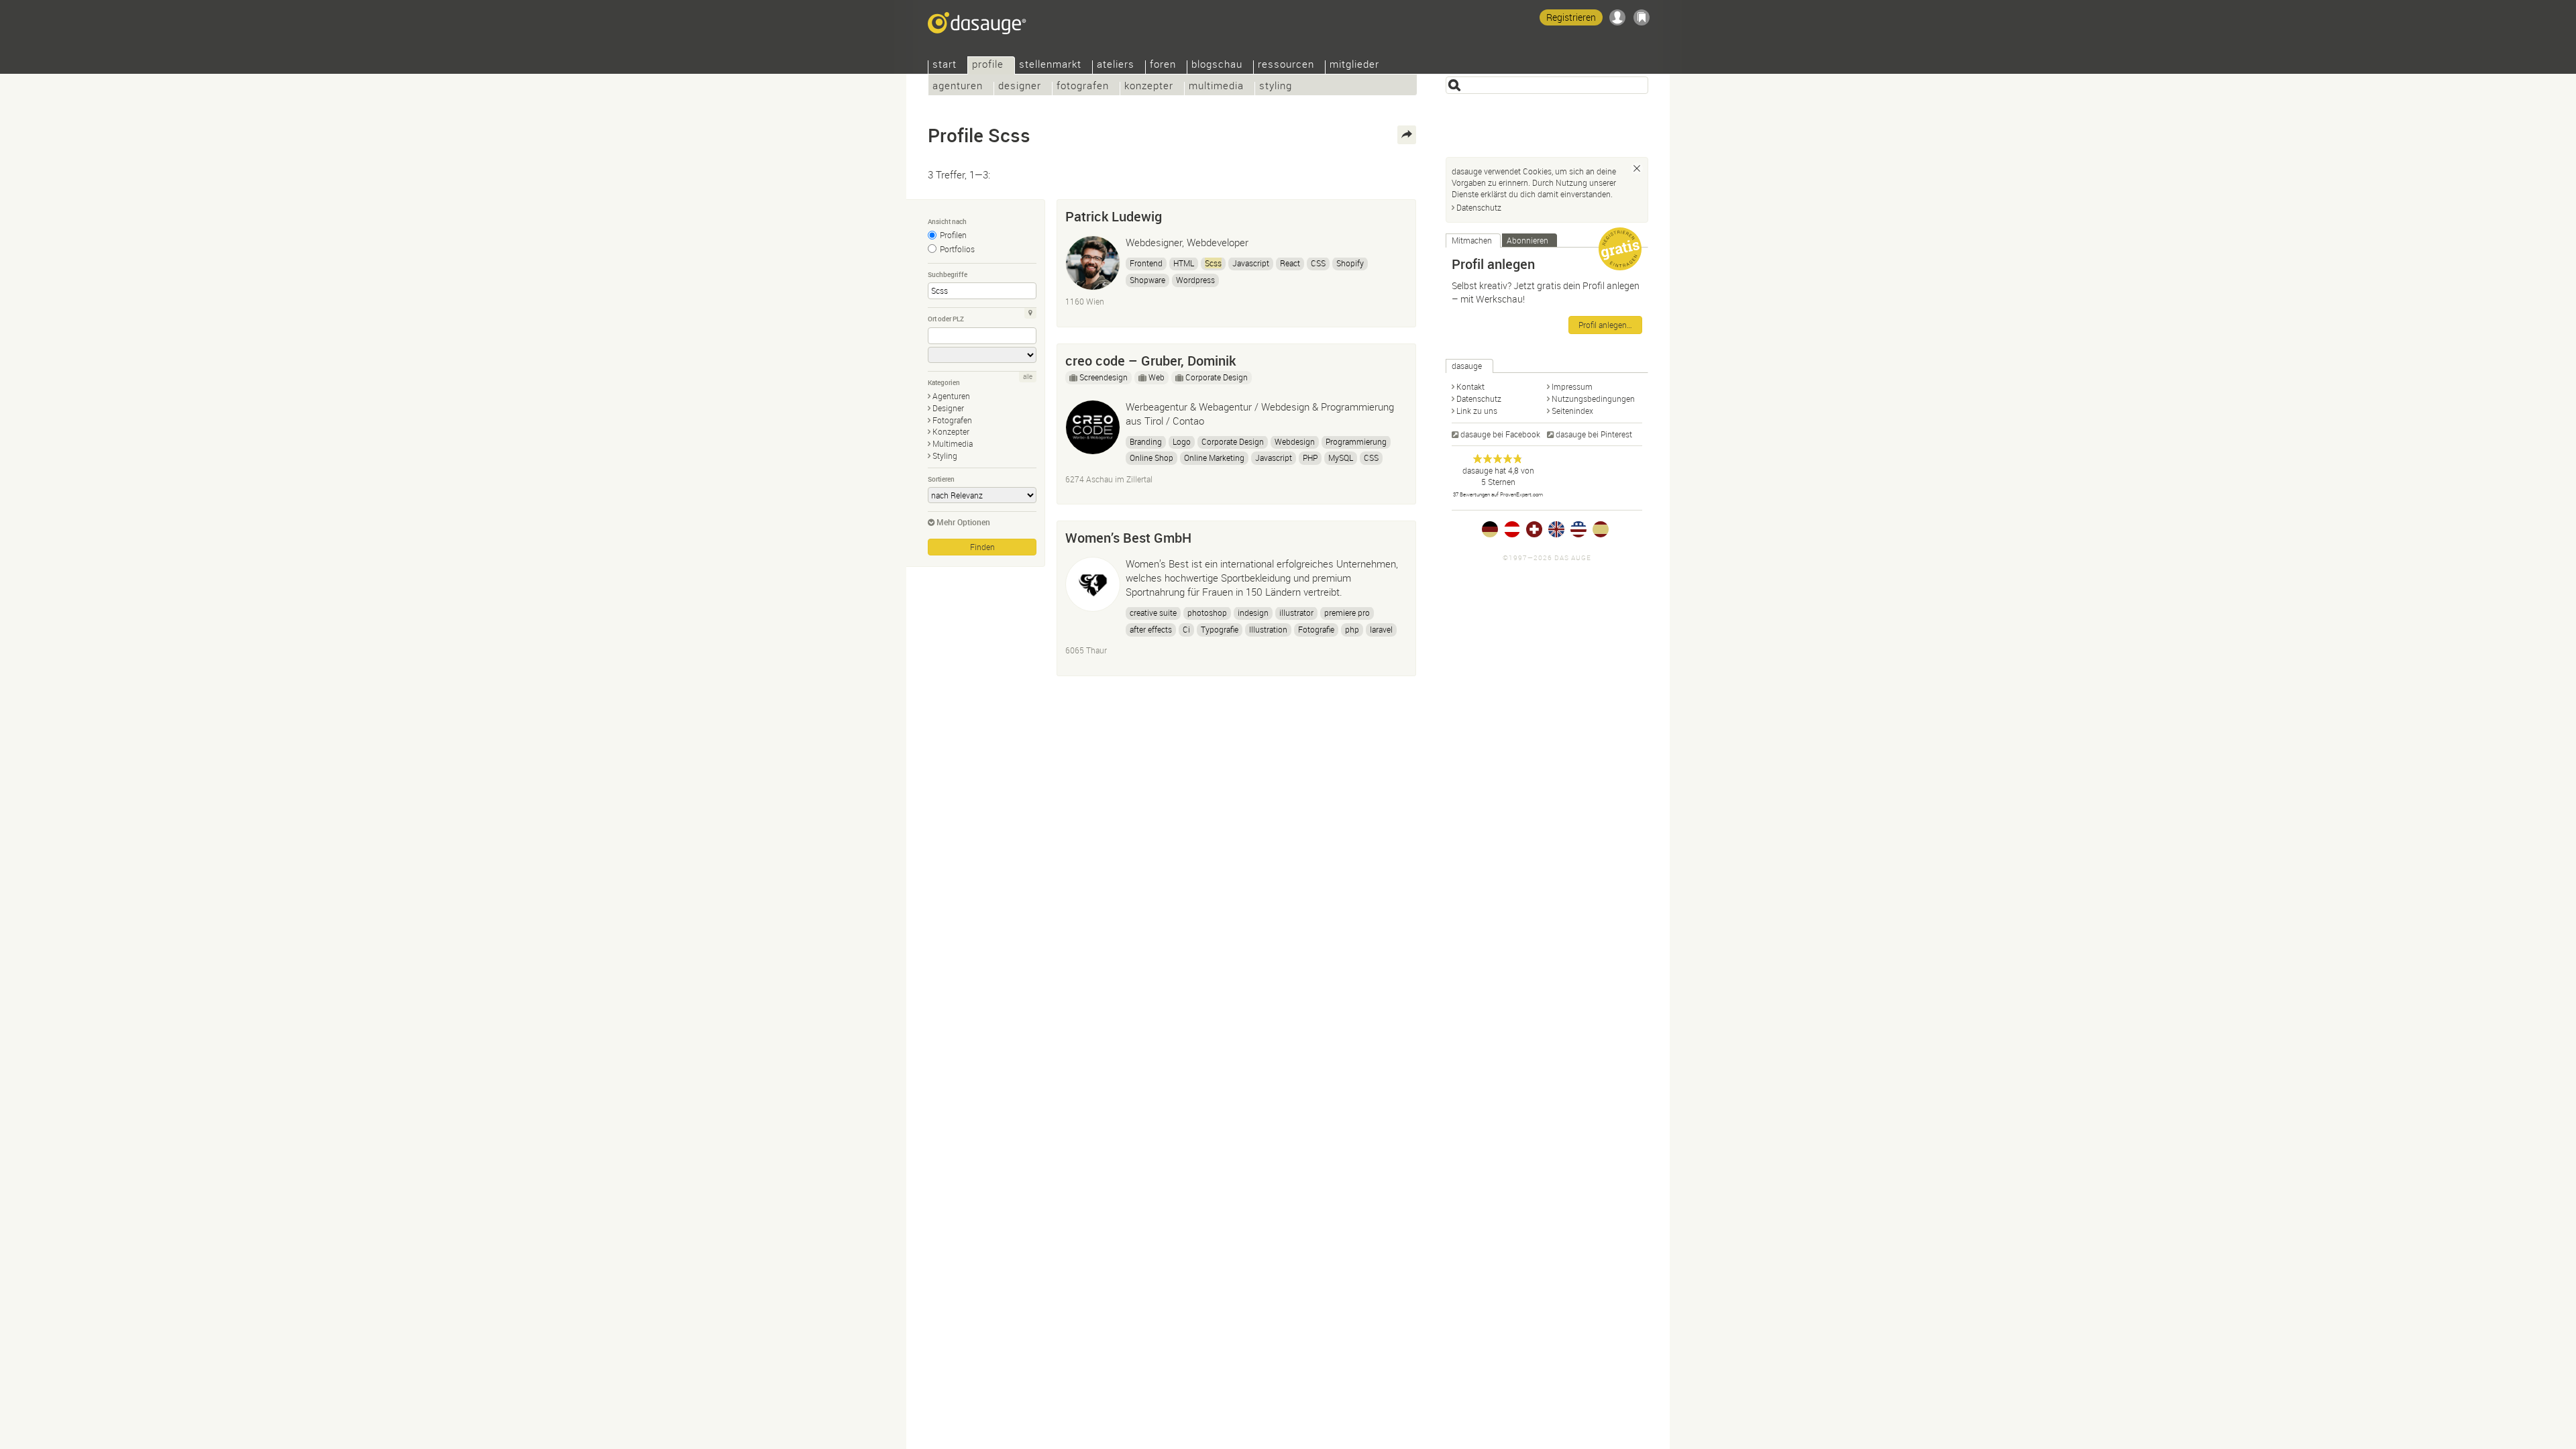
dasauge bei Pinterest (1594, 434)
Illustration (1268, 629)
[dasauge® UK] (1556, 529)
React (1290, 263)
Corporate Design (1217, 377)
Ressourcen (1286, 65)
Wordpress (1195, 280)
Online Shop (1151, 458)
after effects (1151, 629)
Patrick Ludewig (1114, 216)
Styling (1276, 87)
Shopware (1147, 280)
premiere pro (1347, 612)
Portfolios (957, 249)
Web (1157, 377)
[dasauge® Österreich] (1512, 529)
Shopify (1350, 263)
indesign (1253, 612)
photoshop (1207, 612)
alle (1028, 377)
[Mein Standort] (1030, 313)
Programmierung (1356, 441)
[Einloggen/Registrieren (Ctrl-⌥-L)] (1617, 17)
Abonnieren (1527, 240)
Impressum (1572, 386)
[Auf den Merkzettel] (1399, 213)
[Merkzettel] (1642, 17)
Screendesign (1104, 377)
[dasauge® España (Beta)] (1601, 529)
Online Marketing (1214, 458)
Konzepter (1149, 87)
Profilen (953, 235)
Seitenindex (1572, 411)
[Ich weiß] (1637, 168)
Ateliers (1116, 65)
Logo (1182, 441)
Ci (1186, 629)
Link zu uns (1477, 411)
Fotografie (1316, 629)
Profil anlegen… (1605, 325)
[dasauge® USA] (1578, 529)
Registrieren (1571, 17)
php (1352, 629)
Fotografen (1083, 87)
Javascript (1251, 263)
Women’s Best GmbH (1128, 538)
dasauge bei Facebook (1500, 434)
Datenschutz (1479, 207)
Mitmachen (1472, 240)
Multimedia (1216, 87)
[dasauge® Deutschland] (1490, 529)
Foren (1163, 65)
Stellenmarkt (1050, 65)
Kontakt (1470, 386)
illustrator (1296, 612)
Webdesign (1295, 441)
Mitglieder (1354, 65)
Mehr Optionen (963, 522)
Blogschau (1217, 65)
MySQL (1341, 458)
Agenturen (958, 87)
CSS (1318, 263)
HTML (1184, 263)
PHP (1310, 458)
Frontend (1146, 263)
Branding (1146, 441)
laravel (1381, 629)
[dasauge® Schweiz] (1534, 529)
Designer (1020, 87)
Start (945, 65)
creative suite (1153, 612)
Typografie (1220, 629)
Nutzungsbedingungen (1593, 398)
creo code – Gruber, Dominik (1150, 361)
